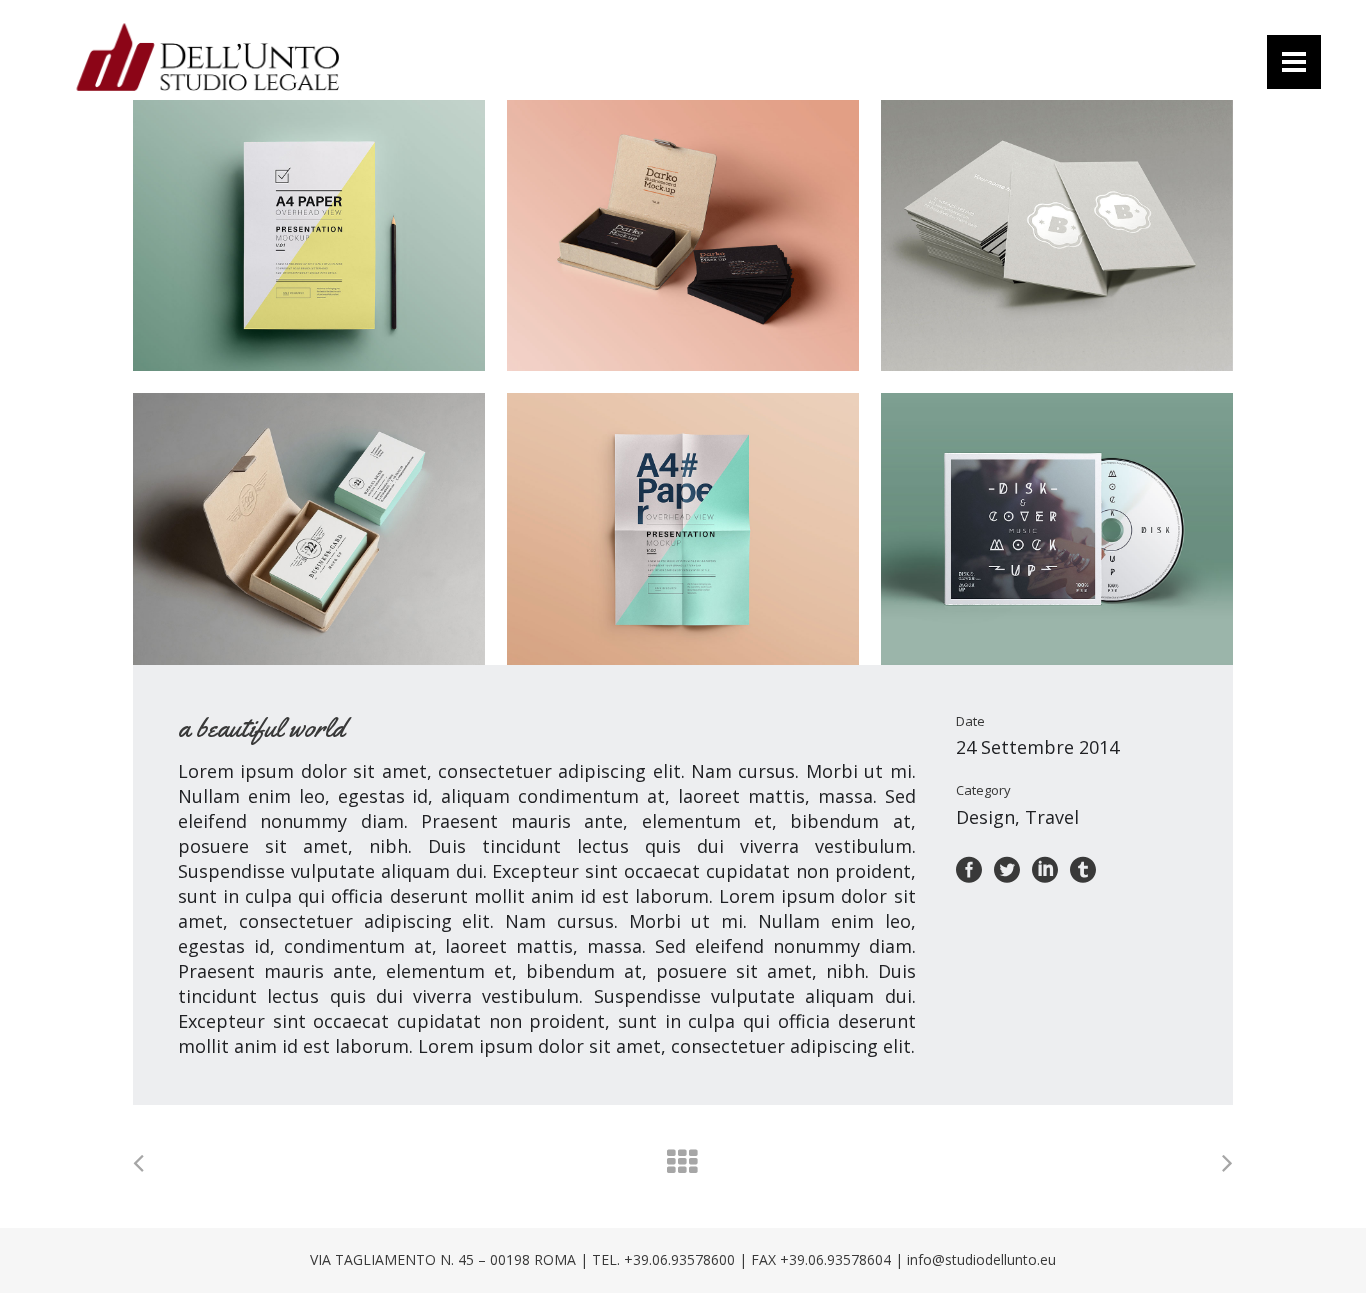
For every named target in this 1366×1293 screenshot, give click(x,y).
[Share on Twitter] (1007, 868)
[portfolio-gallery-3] (1057, 235)
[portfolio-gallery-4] (309, 528)
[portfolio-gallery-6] (1057, 528)
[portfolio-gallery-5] (683, 528)
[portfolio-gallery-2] (683, 235)
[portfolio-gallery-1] (309, 235)
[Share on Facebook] (969, 868)
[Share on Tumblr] (1083, 868)
